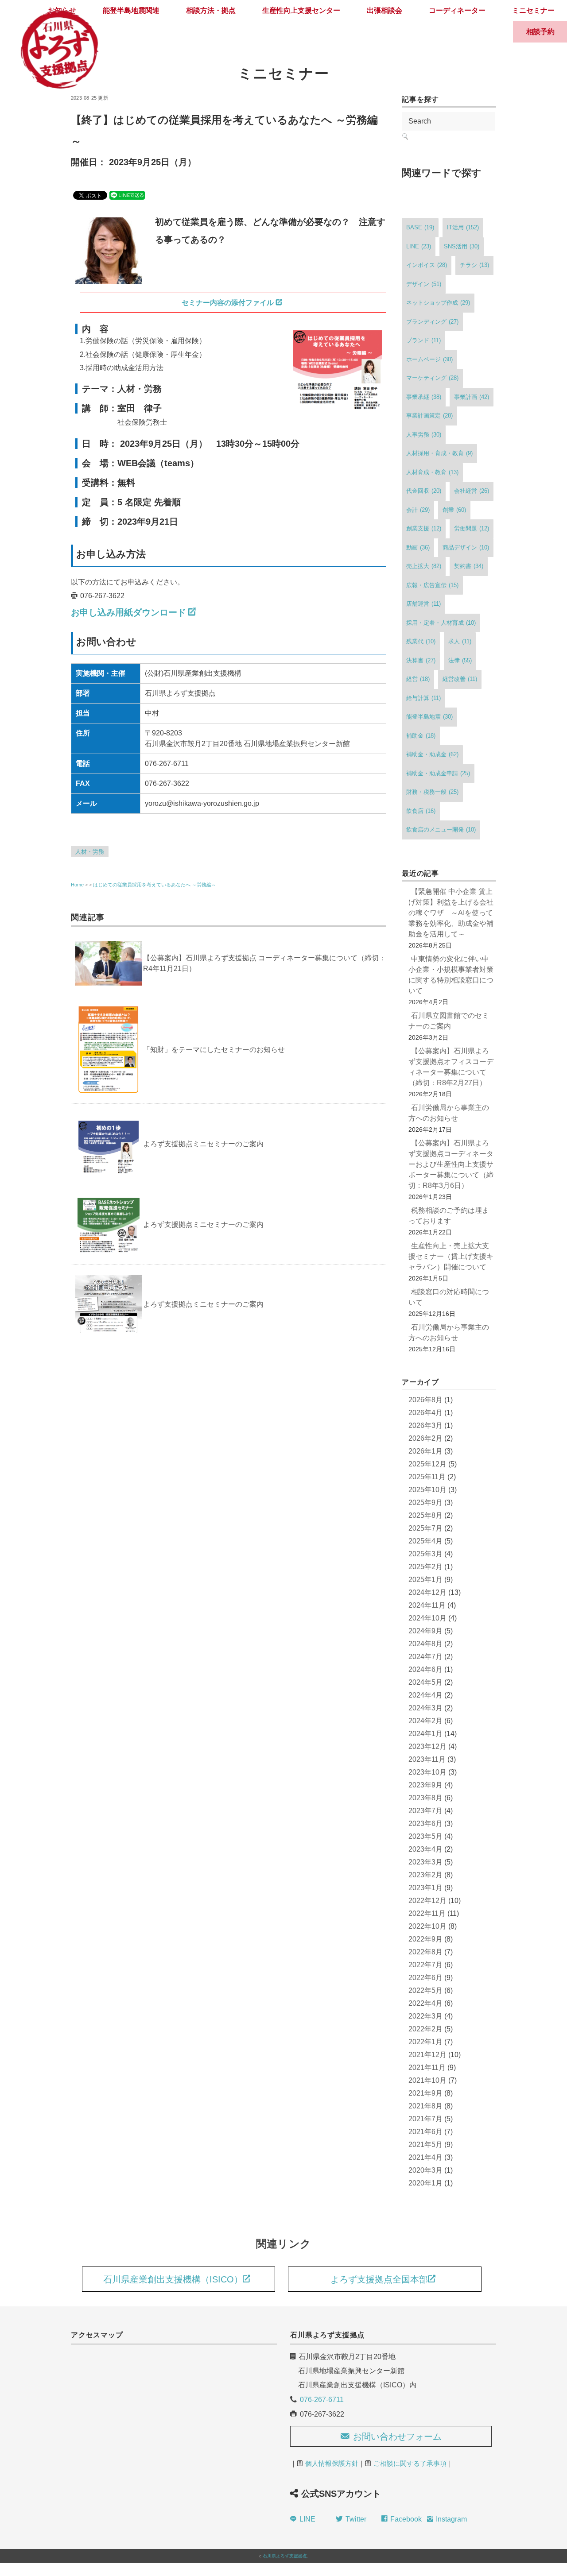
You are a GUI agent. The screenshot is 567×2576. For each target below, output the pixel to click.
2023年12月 (427, 1746)
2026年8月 (425, 1400)
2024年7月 (425, 1657)
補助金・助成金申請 (438, 773)
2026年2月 (425, 1438)
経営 (418, 679)
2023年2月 (425, 1875)
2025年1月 (425, 1580)
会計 (418, 510)
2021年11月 (427, 2067)
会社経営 (472, 491)
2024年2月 (425, 1721)
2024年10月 (427, 1618)
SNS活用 (462, 246)
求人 (460, 641)
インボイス (427, 265)
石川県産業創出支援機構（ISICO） (173, 2279)
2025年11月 (427, 1477)
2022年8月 (425, 1952)
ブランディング (432, 322)
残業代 (421, 641)
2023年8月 (425, 1798)
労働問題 (472, 528)
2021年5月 (425, 2145)
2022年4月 (425, 2003)
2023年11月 (427, 1759)
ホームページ (429, 359)
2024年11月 (427, 1605)
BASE (420, 227)
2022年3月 (425, 2016)
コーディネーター (457, 10)
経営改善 (460, 679)
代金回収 (424, 491)
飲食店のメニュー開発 (441, 830)
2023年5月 (425, 1836)
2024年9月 (425, 1631)
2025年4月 (425, 1541)
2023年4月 (425, 1849)
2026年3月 (425, 1425)
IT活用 (463, 227)
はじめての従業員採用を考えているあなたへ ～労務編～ (155, 885)
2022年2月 (425, 2029)
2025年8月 (425, 1515)
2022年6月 (425, 1978)
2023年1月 (425, 1888)
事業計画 (472, 397)
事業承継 (424, 397)
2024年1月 (425, 1734)
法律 (460, 660)
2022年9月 (425, 1939)
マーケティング (432, 378)
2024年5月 (425, 1682)
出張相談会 (384, 10)
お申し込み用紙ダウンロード (128, 612)
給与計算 (423, 698)
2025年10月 (427, 1490)
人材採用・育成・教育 (439, 453)
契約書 (469, 566)
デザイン (424, 284)
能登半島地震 (429, 717)
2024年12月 (427, 1592)
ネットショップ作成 (438, 303)
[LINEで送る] (127, 195)
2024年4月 (425, 1695)
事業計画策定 (429, 416)
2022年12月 (427, 1901)
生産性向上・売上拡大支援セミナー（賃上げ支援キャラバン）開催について (451, 1256)
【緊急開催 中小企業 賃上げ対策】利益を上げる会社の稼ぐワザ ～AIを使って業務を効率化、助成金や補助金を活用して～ (451, 913)
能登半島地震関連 (131, 10)
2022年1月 (425, 2042)
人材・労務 (90, 852)
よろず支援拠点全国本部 (379, 2279)
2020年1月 (425, 2183)
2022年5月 (425, 1990)
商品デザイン (466, 547)
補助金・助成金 (432, 754)
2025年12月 (427, 1464)
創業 (454, 510)
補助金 (421, 736)
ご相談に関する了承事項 (410, 2463)
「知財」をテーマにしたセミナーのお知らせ (214, 1050)
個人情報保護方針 (332, 2463)
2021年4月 (425, 2157)
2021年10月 (427, 2080)
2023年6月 (425, 1824)
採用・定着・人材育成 (441, 623)
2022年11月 (427, 1913)
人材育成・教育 (432, 472)
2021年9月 (425, 2093)
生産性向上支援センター (301, 10)
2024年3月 (425, 1708)
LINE (419, 246)
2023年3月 (425, 1862)
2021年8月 (425, 2106)
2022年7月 (425, 1965)
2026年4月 (425, 1413)
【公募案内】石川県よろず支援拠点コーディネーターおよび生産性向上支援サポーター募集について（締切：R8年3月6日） (451, 1164)
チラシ (474, 265)
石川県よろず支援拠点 (285, 2556)
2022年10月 (427, 1926)
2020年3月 (425, 2170)
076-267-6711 (322, 2400)
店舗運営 (423, 604)
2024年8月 (425, 1644)
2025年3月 (425, 1554)
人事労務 (424, 435)
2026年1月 (425, 1451)
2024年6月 (425, 1669)
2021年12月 (427, 2055)
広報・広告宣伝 (432, 585)
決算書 (421, 660)
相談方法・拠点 (211, 10)
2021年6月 (425, 2132)
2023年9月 (425, 1785)
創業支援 (424, 528)
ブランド (423, 340)
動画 (418, 547)
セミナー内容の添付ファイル (228, 303)
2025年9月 (425, 1503)
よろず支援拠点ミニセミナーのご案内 (203, 1144)
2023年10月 (427, 1772)
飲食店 (421, 811)
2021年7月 (425, 2119)
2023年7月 (425, 1811)
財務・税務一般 (432, 792)
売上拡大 (424, 566)
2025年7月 (425, 1528)
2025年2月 (425, 1567)
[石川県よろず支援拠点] (59, 11)
